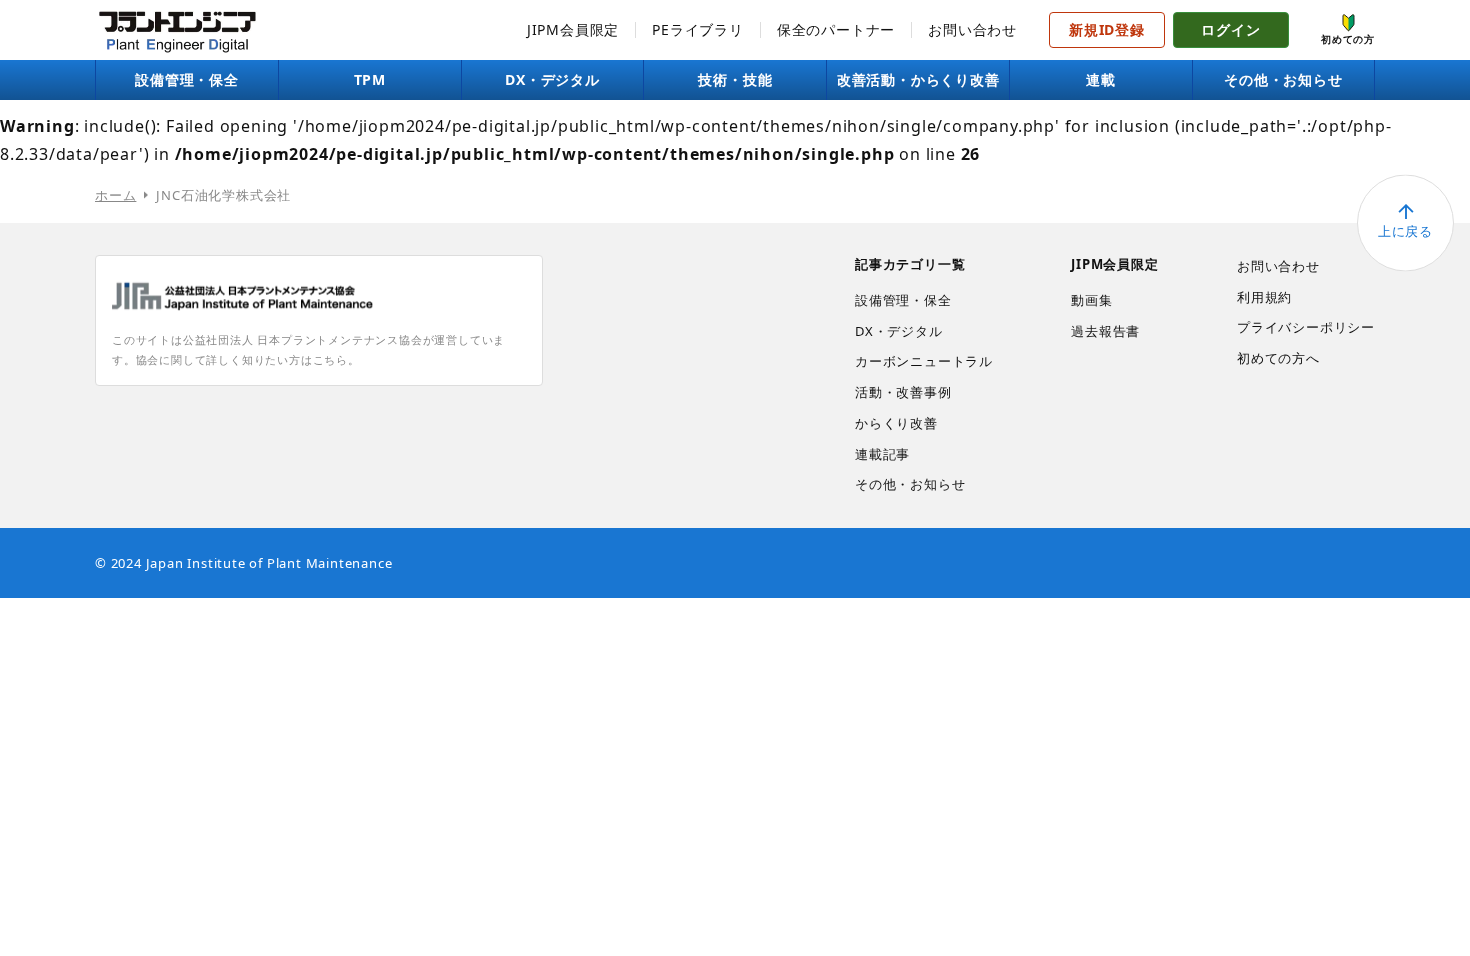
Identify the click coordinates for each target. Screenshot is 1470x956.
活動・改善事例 (903, 392)
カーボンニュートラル (924, 361)
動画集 (1091, 300)
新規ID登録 (1107, 29)
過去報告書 (1105, 331)
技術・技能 (735, 79)
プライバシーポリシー (1306, 327)
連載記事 (882, 454)
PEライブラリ (698, 29)
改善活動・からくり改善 (918, 79)
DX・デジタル (552, 79)
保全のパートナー (836, 29)
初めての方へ (1278, 358)
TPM (370, 79)
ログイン (1230, 29)
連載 (1101, 79)
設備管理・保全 (187, 79)
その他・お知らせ (1283, 79)
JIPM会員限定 (573, 29)
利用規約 (1264, 297)
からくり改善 (896, 423)
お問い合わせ (972, 29)
